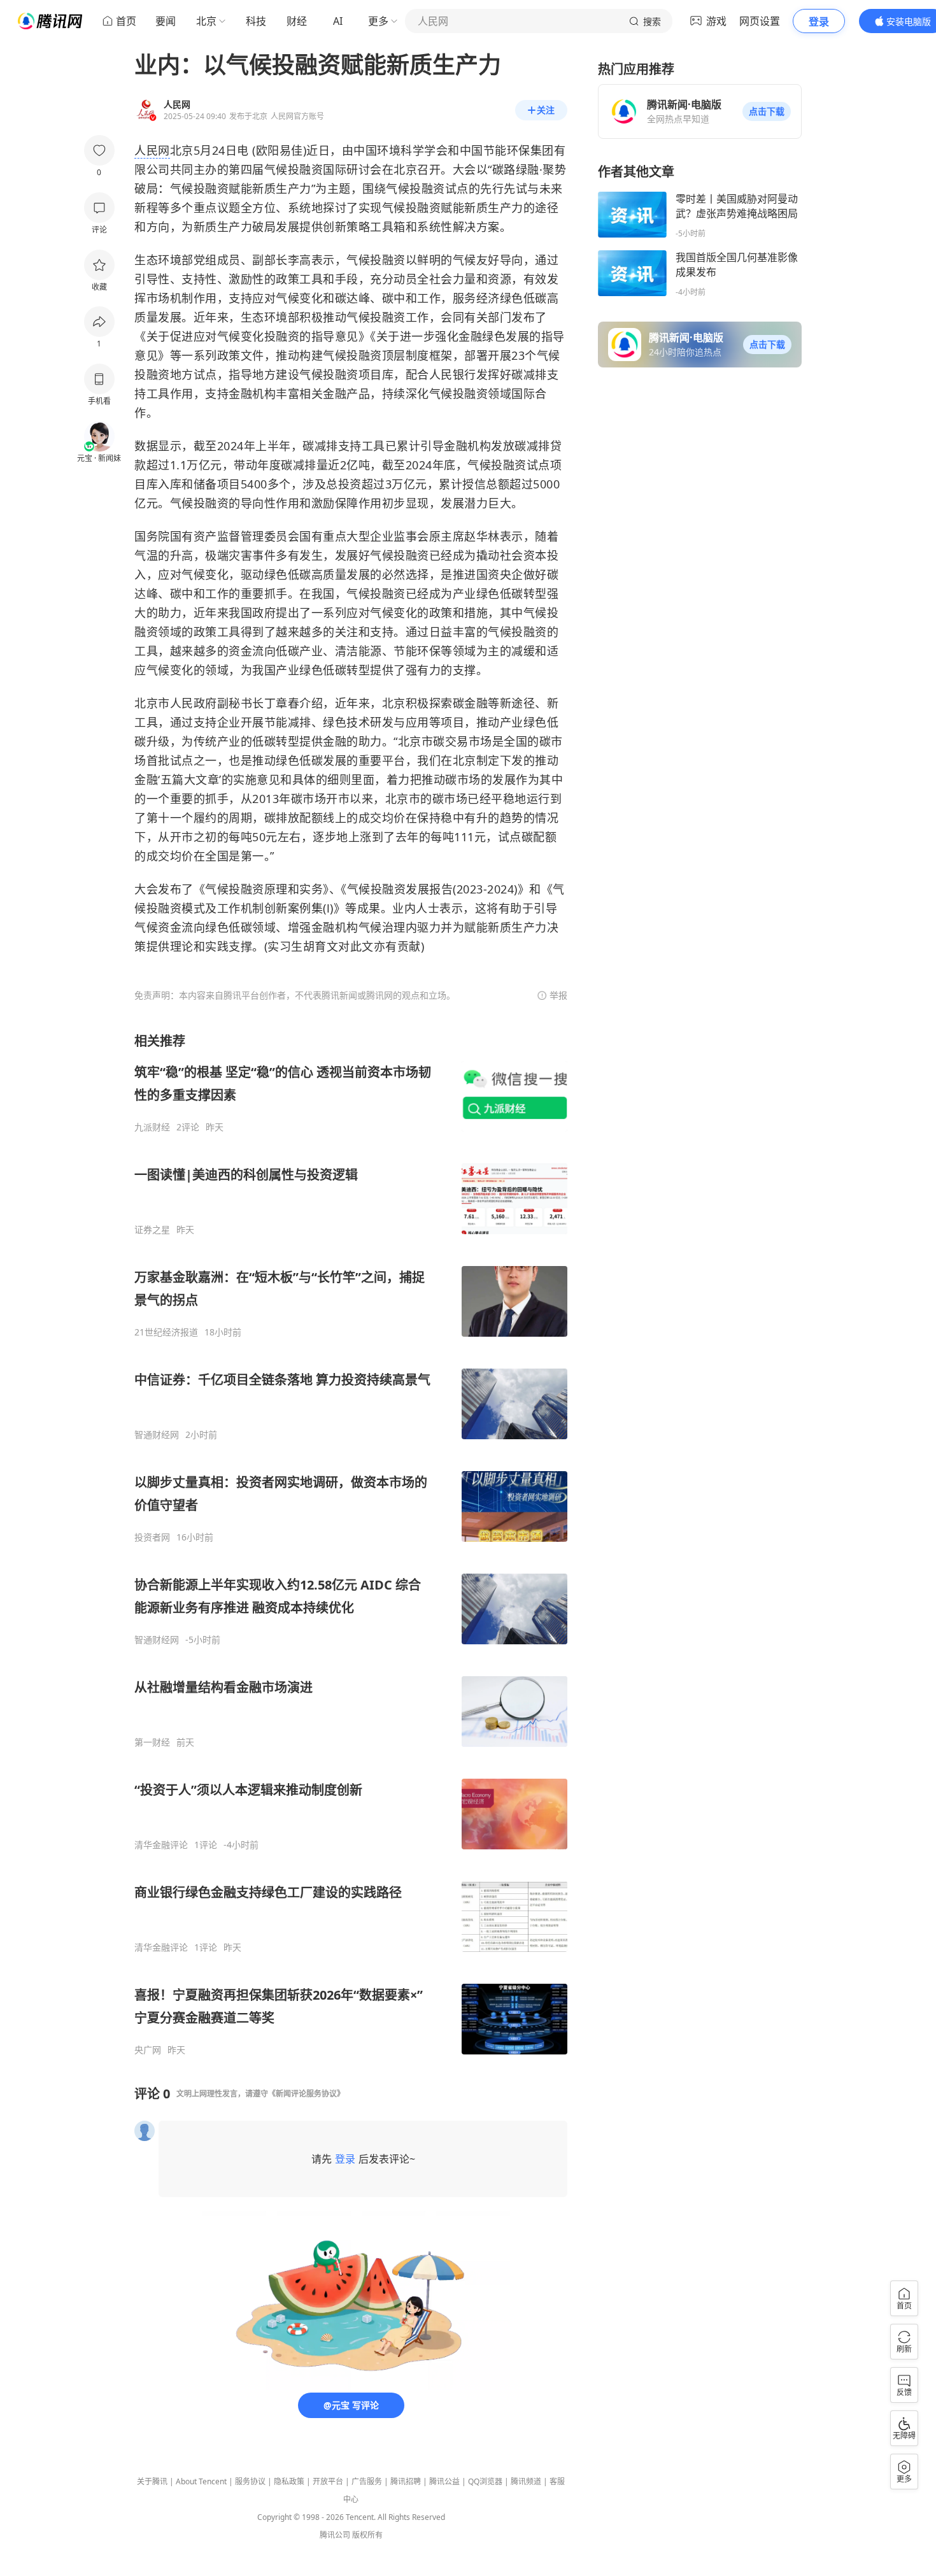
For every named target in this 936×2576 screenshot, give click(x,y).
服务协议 (250, 2481)
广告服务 (367, 2481)
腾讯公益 (444, 2481)
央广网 (148, 2050)
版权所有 (367, 2535)
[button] (767, 111)
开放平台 (328, 2481)
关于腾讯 (152, 2481)
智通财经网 (157, 1435)
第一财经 (152, 1742)
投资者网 (152, 1537)
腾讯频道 (526, 2481)
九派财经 (152, 1127)
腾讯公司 (335, 2535)
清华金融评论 (161, 1845)
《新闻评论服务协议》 (306, 2094)
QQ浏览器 (485, 2481)
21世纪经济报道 (166, 1332)
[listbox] (351, 1544)
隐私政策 (289, 2481)
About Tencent (201, 2481)
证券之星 (152, 1230)
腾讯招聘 (406, 2481)
